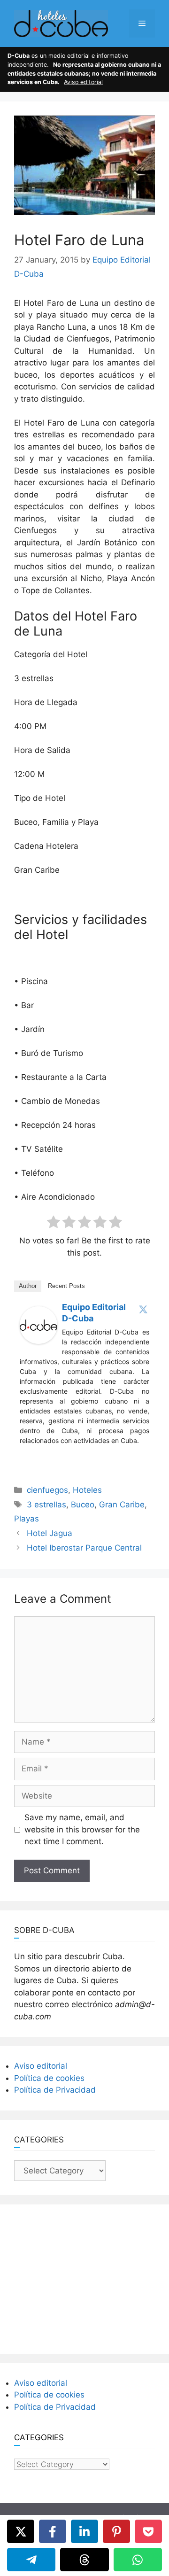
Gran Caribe (122, 1505)
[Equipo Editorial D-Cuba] (38, 1341)
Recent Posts (66, 1286)
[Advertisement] (84, 2277)
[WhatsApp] (138, 2560)
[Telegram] (31, 2560)
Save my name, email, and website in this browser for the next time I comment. (82, 1829)
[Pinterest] (116, 2531)
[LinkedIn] (84, 2531)
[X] (21, 2531)
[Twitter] (143, 1309)
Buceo (83, 1505)
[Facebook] (53, 2531)
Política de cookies (49, 2078)
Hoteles (87, 1490)
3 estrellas (46, 1505)
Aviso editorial (83, 82)
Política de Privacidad (55, 2090)
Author (28, 1286)
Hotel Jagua (50, 1533)
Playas (27, 1519)
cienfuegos (47, 1490)
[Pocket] (148, 2531)
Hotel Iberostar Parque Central (84, 1548)
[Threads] (84, 2560)
